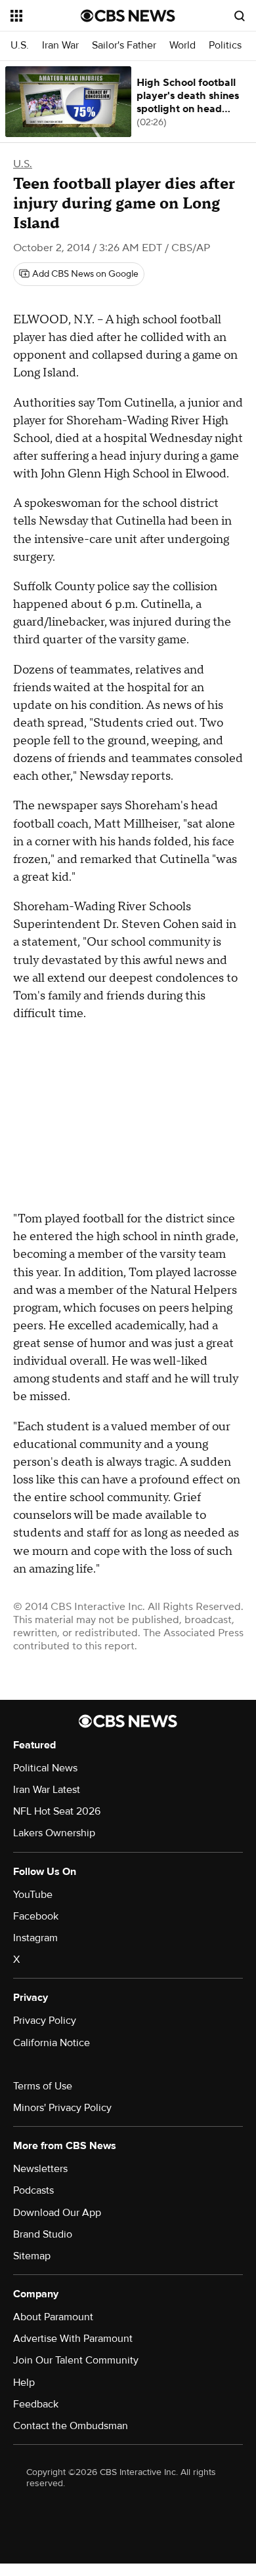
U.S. (20, 46)
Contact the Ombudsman (71, 2426)
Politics (225, 46)
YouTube (33, 1895)
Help (24, 2383)
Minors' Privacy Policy (62, 2108)
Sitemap (32, 2256)
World (182, 46)
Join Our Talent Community (76, 2360)
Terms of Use (43, 2086)
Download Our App (57, 2213)
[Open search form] (240, 16)
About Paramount (53, 2317)
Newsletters (40, 2169)
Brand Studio (43, 2234)
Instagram (35, 1938)
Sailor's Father (124, 46)
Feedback (36, 2404)
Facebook (36, 1916)
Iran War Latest (47, 1790)
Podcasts (33, 2190)
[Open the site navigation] (46, 16)
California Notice (52, 2043)
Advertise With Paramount (73, 2339)
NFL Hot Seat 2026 (57, 1811)
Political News (45, 1768)
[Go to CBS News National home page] (128, 16)
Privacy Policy (45, 2021)
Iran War (60, 46)
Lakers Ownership (54, 1833)
